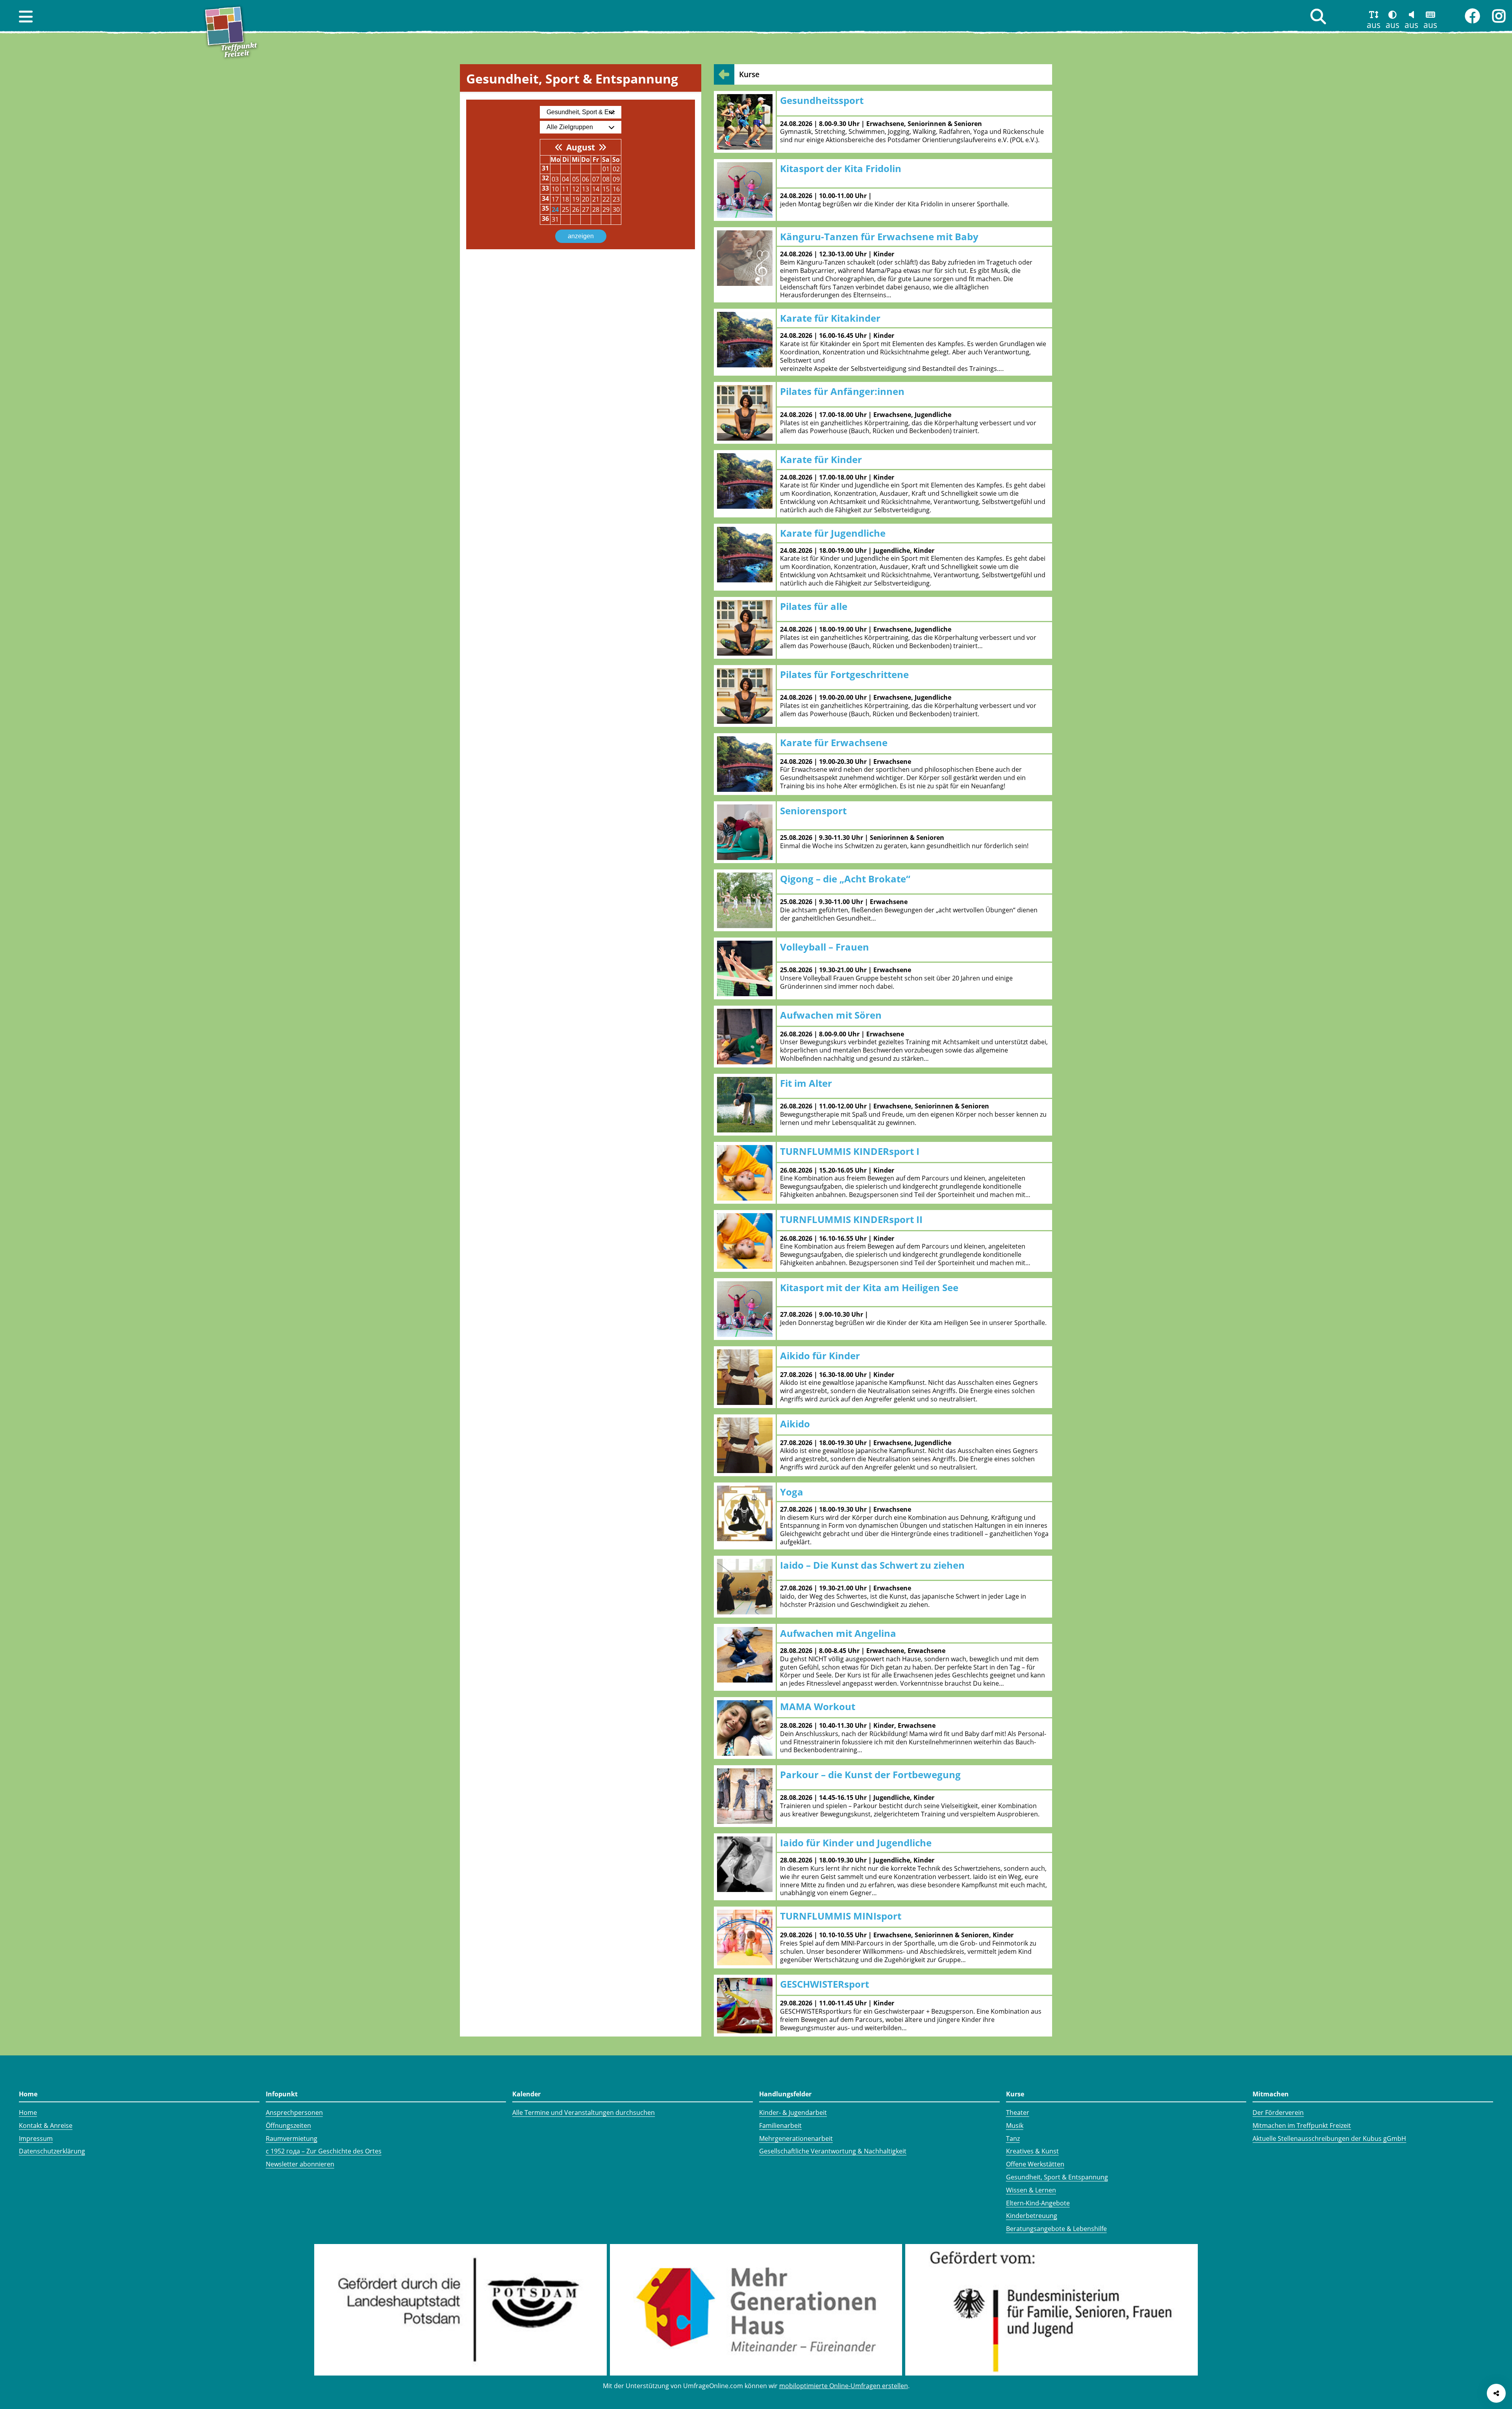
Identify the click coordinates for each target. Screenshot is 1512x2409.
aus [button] (1374, 25)
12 (576, 189)
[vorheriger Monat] (559, 147)
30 (616, 209)
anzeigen (581, 236)
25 (565, 209)
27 (586, 209)
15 (606, 189)
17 (555, 199)
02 (616, 169)
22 (606, 199)
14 (596, 189)
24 (555, 209)
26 (576, 209)
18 (565, 199)
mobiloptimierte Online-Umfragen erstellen (844, 2386)
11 (565, 189)
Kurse (749, 74)
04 (565, 179)
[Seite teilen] (1496, 2393)
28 (596, 209)
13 (586, 189)
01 (606, 169)
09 (616, 179)
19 (576, 199)
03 (555, 179)
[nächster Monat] (602, 147)
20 (586, 199)
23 (616, 199)
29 (606, 209)
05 (576, 179)
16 (616, 189)
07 (596, 179)
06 (586, 179)
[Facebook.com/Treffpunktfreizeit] (1472, 16)
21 (596, 199)
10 (555, 189)
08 (606, 179)
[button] (26, 17)
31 (555, 219)
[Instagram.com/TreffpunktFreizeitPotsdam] (1499, 16)
